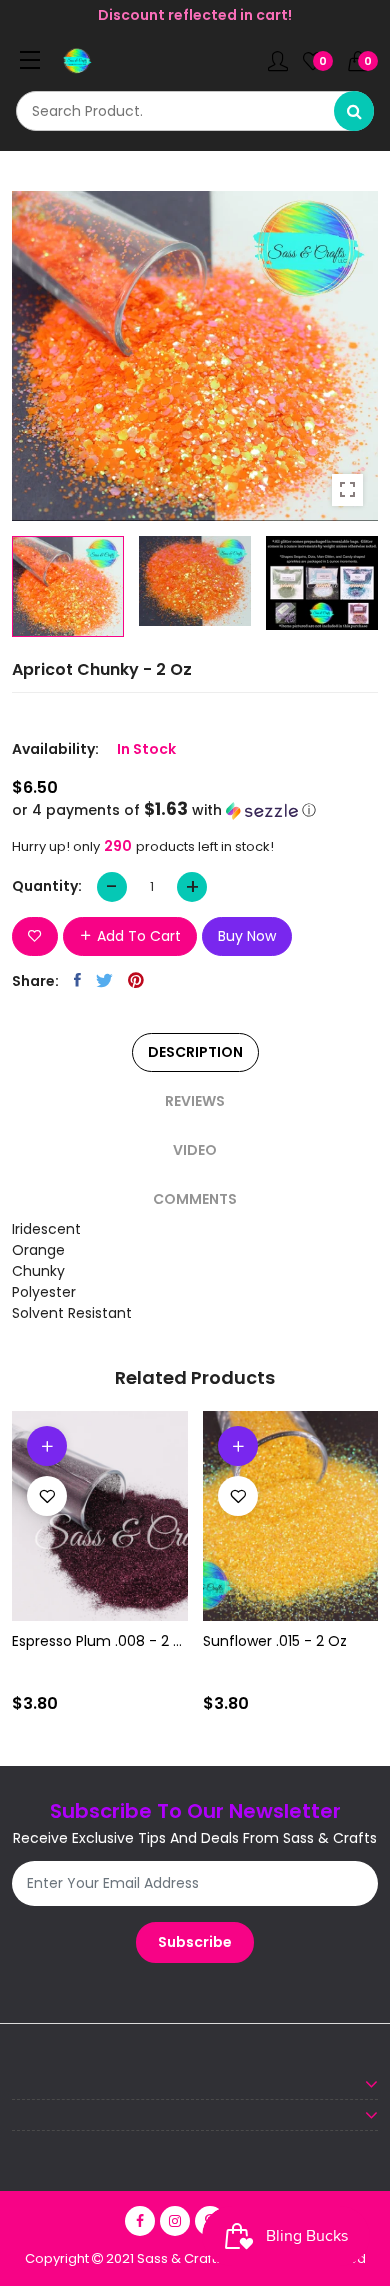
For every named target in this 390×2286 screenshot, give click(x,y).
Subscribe (195, 1942)
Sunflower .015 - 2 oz (275, 1641)
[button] (195, 810)
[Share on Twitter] (104, 980)
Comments (195, 1199)
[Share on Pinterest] (136, 980)
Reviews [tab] (195, 1101)
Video (195, 1150)
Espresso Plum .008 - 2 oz (100, 1641)
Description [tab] (195, 1052)
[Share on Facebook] (77, 980)
